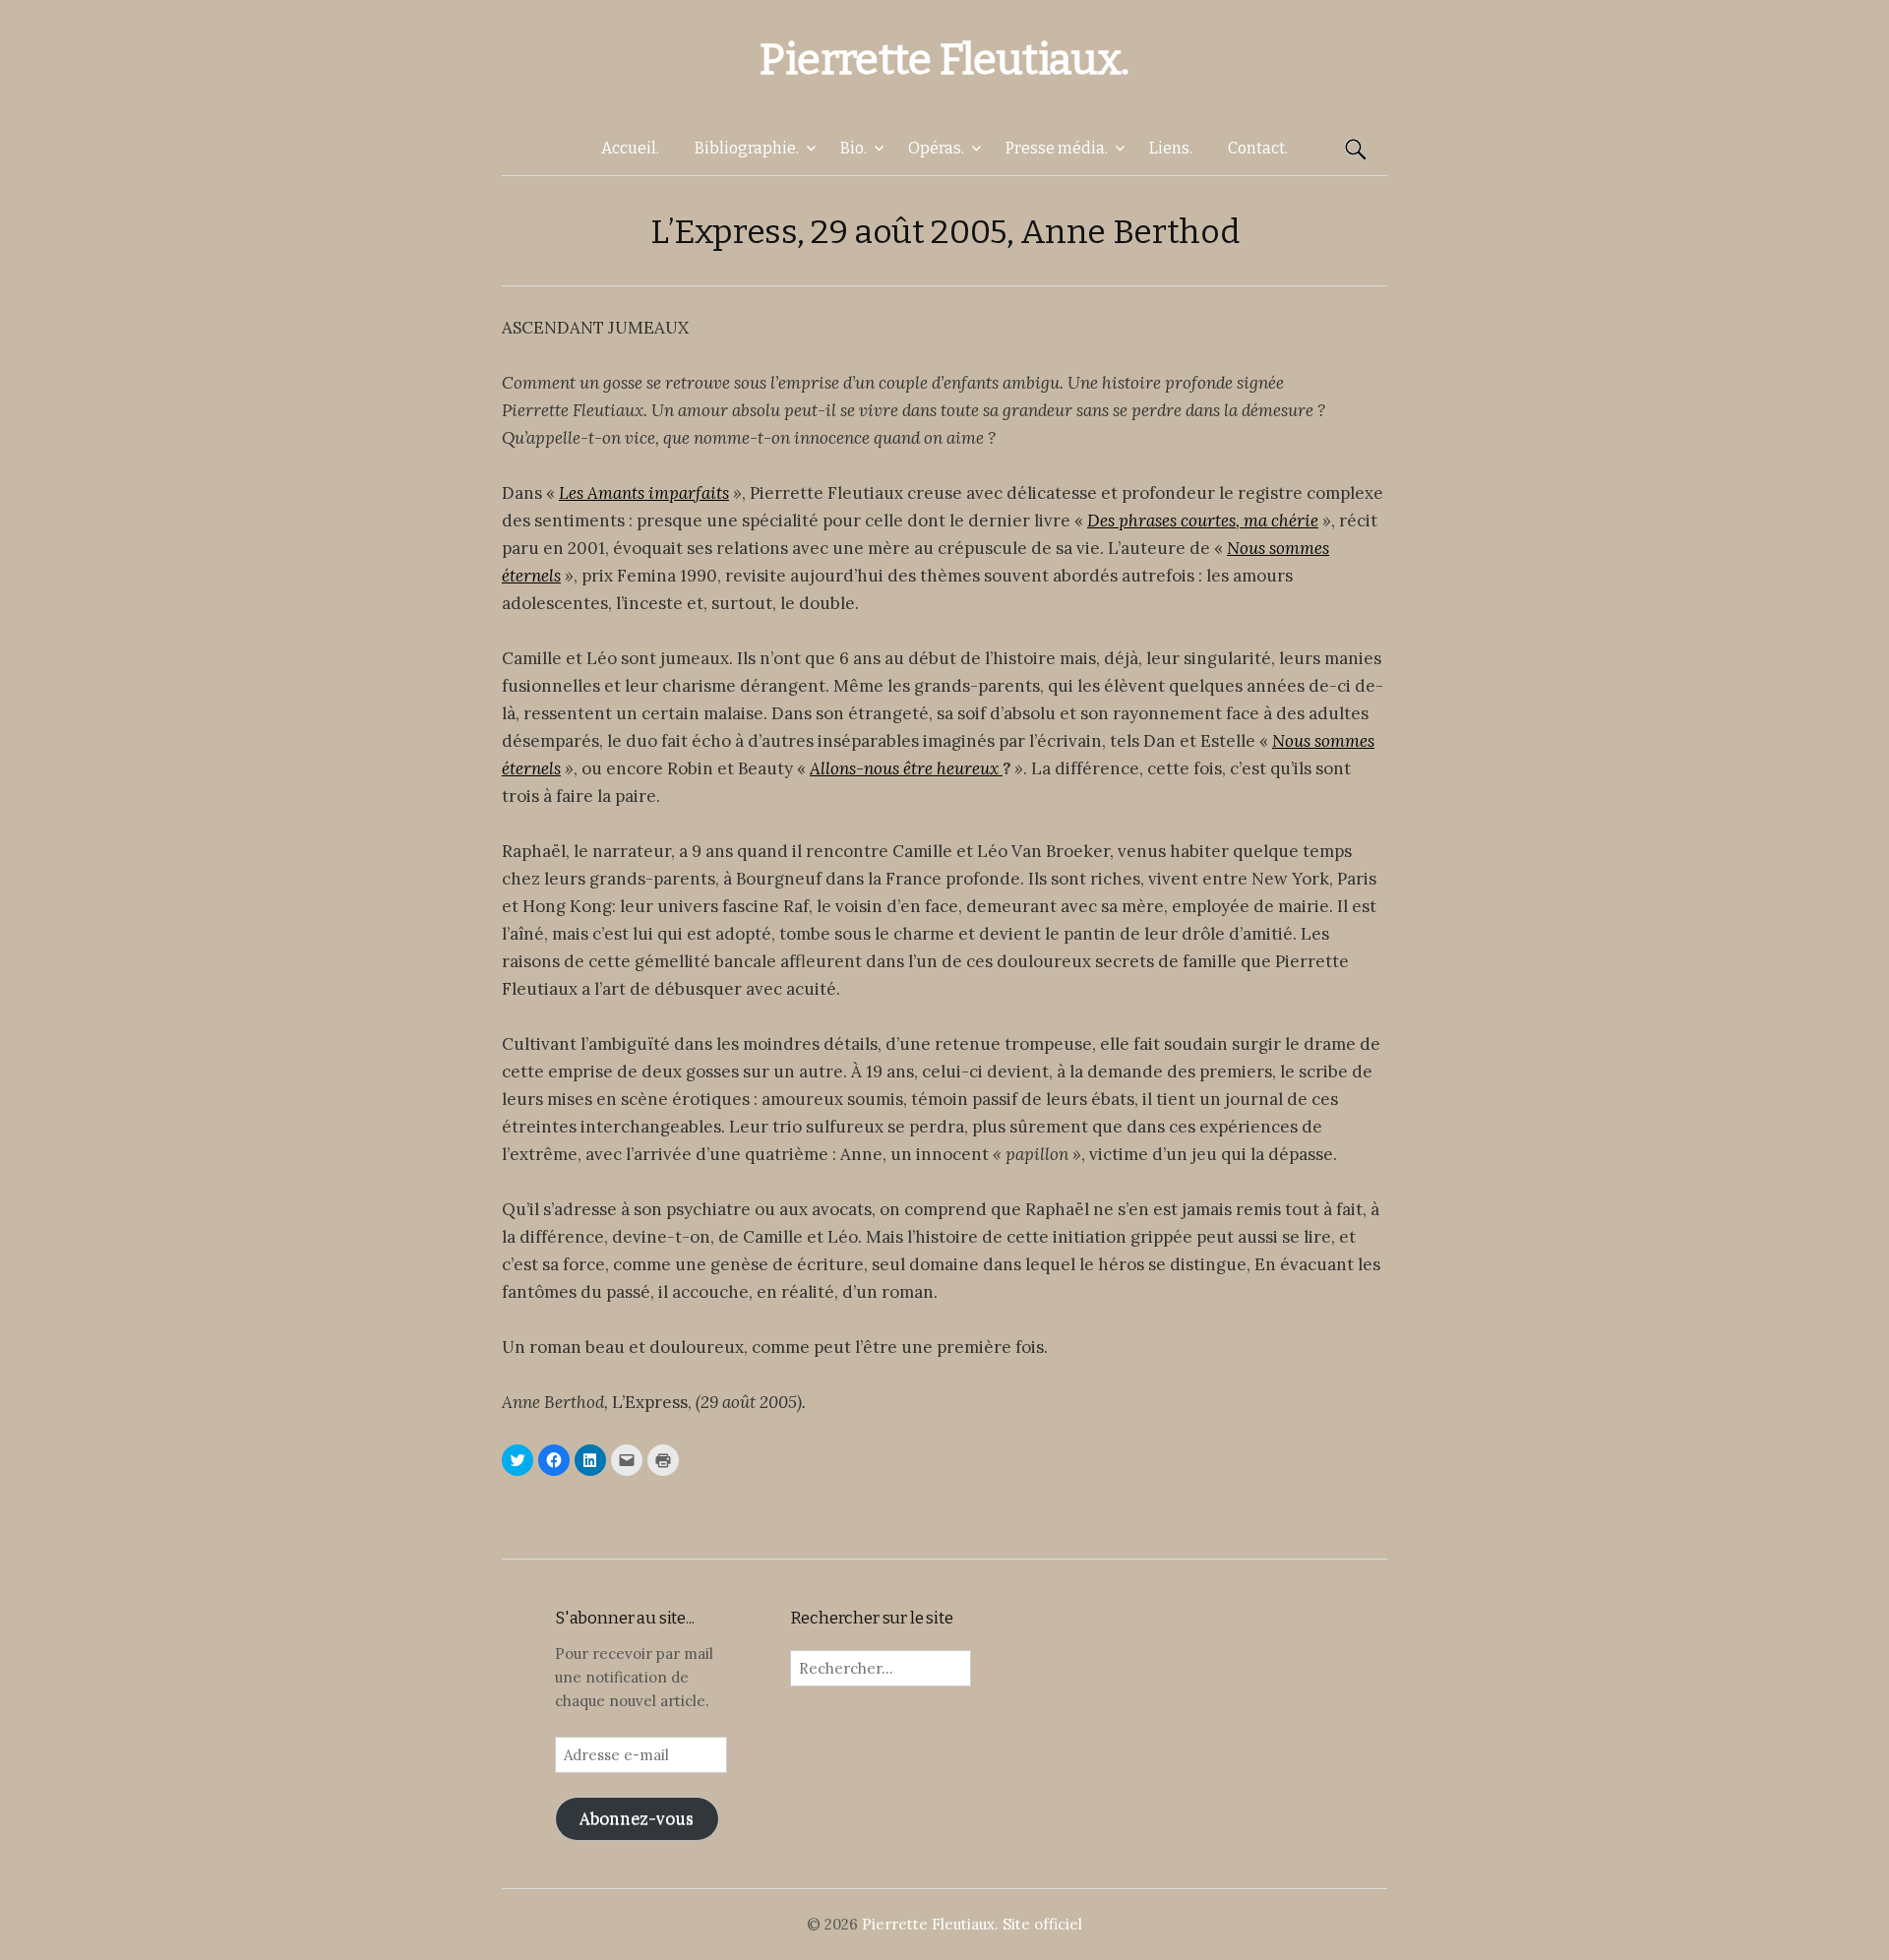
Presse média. (1057, 148)
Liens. (1171, 148)
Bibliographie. (747, 148)
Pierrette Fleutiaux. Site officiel (972, 1924)
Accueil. (630, 148)
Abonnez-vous (637, 1818)
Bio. (853, 148)
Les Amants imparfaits (644, 493)
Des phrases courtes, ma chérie (1203, 521)
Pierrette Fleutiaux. (944, 60)
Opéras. (936, 148)
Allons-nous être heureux (906, 768)
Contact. (1258, 148)
